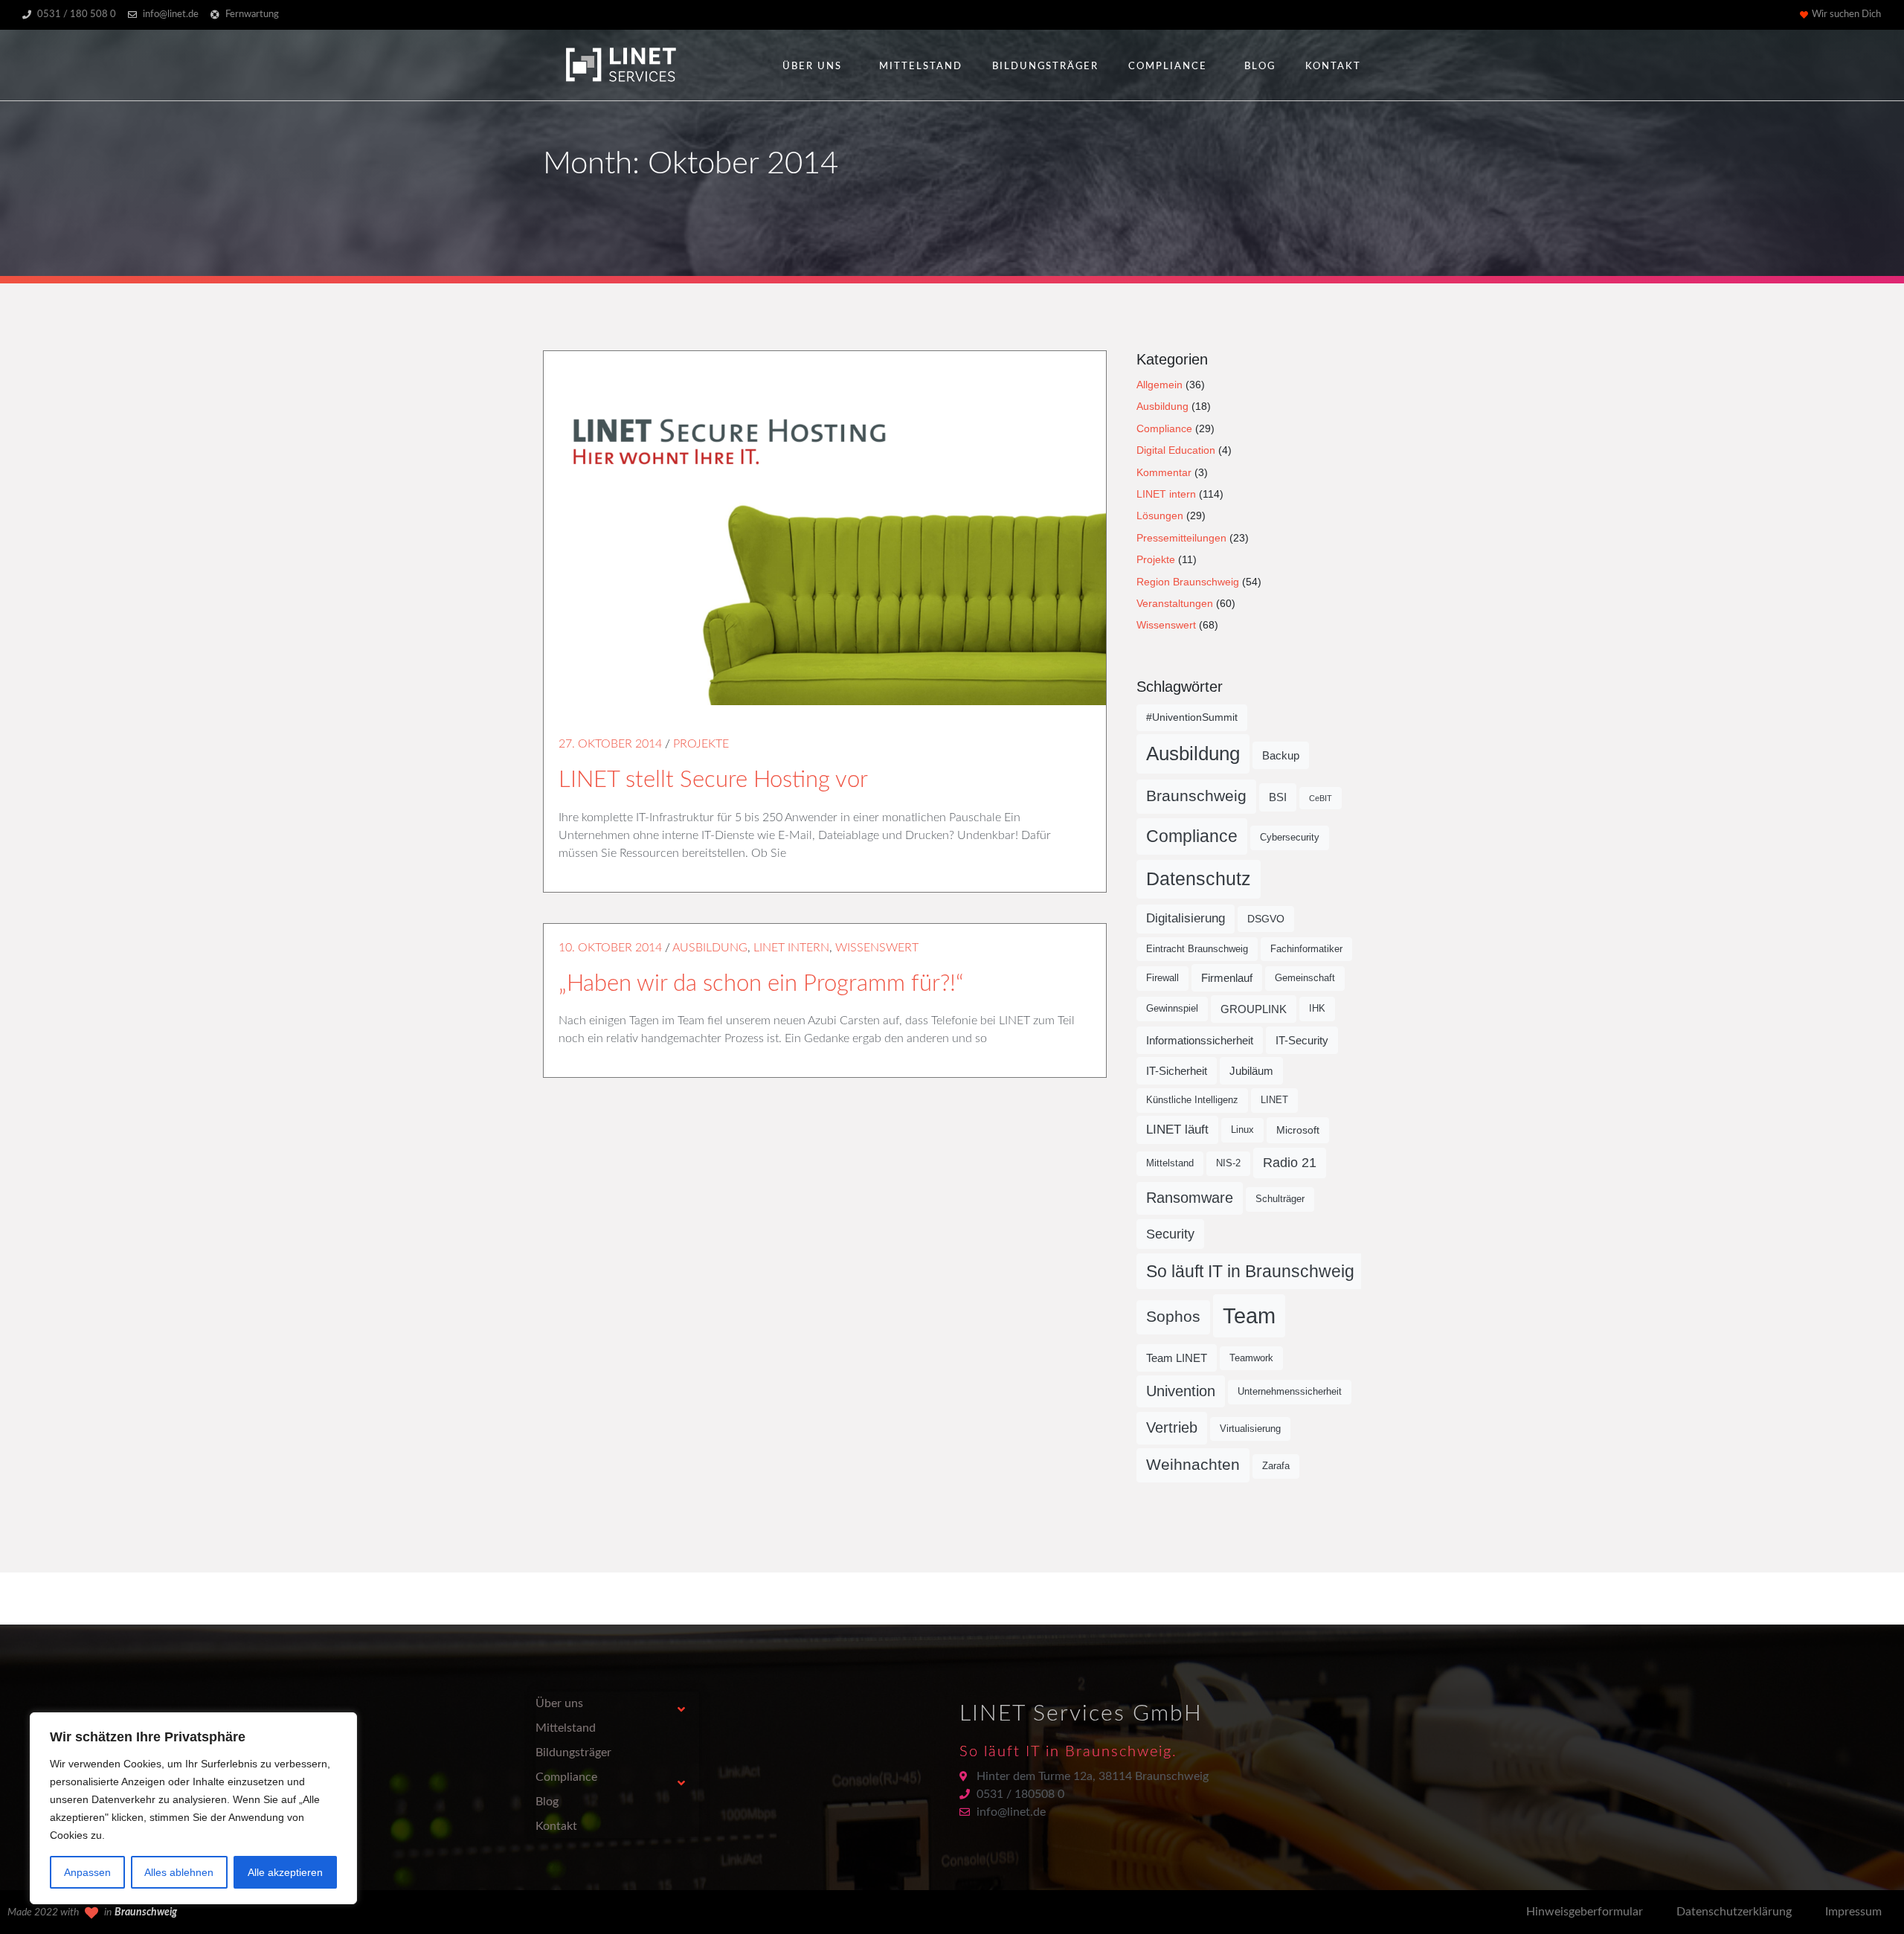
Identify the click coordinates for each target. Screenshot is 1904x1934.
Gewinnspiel (1172, 1009)
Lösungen (1160, 515)
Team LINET (1177, 1358)
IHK (1317, 1009)
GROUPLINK (1254, 1009)
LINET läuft (1177, 1130)
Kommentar (1164, 472)
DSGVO (1266, 919)
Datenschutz (1199, 878)
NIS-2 (1228, 1163)
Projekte (701, 744)
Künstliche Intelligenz (1192, 1100)
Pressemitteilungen (1181, 538)
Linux (1242, 1130)
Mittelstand (921, 67)
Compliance (1168, 67)
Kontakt (1333, 67)
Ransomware (1190, 1198)
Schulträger (1280, 1199)
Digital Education (1176, 450)
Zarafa (1276, 1466)
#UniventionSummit (1192, 717)
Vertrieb (1172, 1427)
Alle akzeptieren (285, 1872)
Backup (1281, 755)
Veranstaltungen (1175, 603)
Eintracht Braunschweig (1197, 949)
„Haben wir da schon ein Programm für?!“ (761, 984)
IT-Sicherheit (1177, 1071)
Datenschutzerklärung (1734, 1912)
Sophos (1173, 1317)
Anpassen (87, 1872)
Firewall (1162, 978)
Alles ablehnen (179, 1872)
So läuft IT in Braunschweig (1250, 1271)
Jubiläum (1251, 1071)
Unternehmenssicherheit (1290, 1392)
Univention (1181, 1391)
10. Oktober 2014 (610, 948)
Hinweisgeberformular (1585, 1912)
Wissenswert (877, 948)
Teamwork (1251, 1358)
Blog (1260, 67)
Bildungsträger (1045, 67)
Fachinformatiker (1306, 949)
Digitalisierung (1186, 918)
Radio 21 (1290, 1163)
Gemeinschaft (1305, 978)
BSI (1278, 797)
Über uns (812, 67)
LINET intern (791, 948)
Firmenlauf (1227, 978)
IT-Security (1302, 1040)
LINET (1274, 1100)
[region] (193, 1808)
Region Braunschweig (1188, 582)
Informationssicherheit (1200, 1040)
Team (1249, 1315)
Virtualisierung (1250, 1429)
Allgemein (1160, 385)
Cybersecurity (1290, 838)
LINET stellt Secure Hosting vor (713, 780)
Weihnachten (1193, 1465)
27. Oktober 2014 (610, 744)
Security (1170, 1234)
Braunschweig (1196, 796)
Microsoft (1298, 1130)
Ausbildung (710, 948)
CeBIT (1321, 798)
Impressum (1853, 1912)
